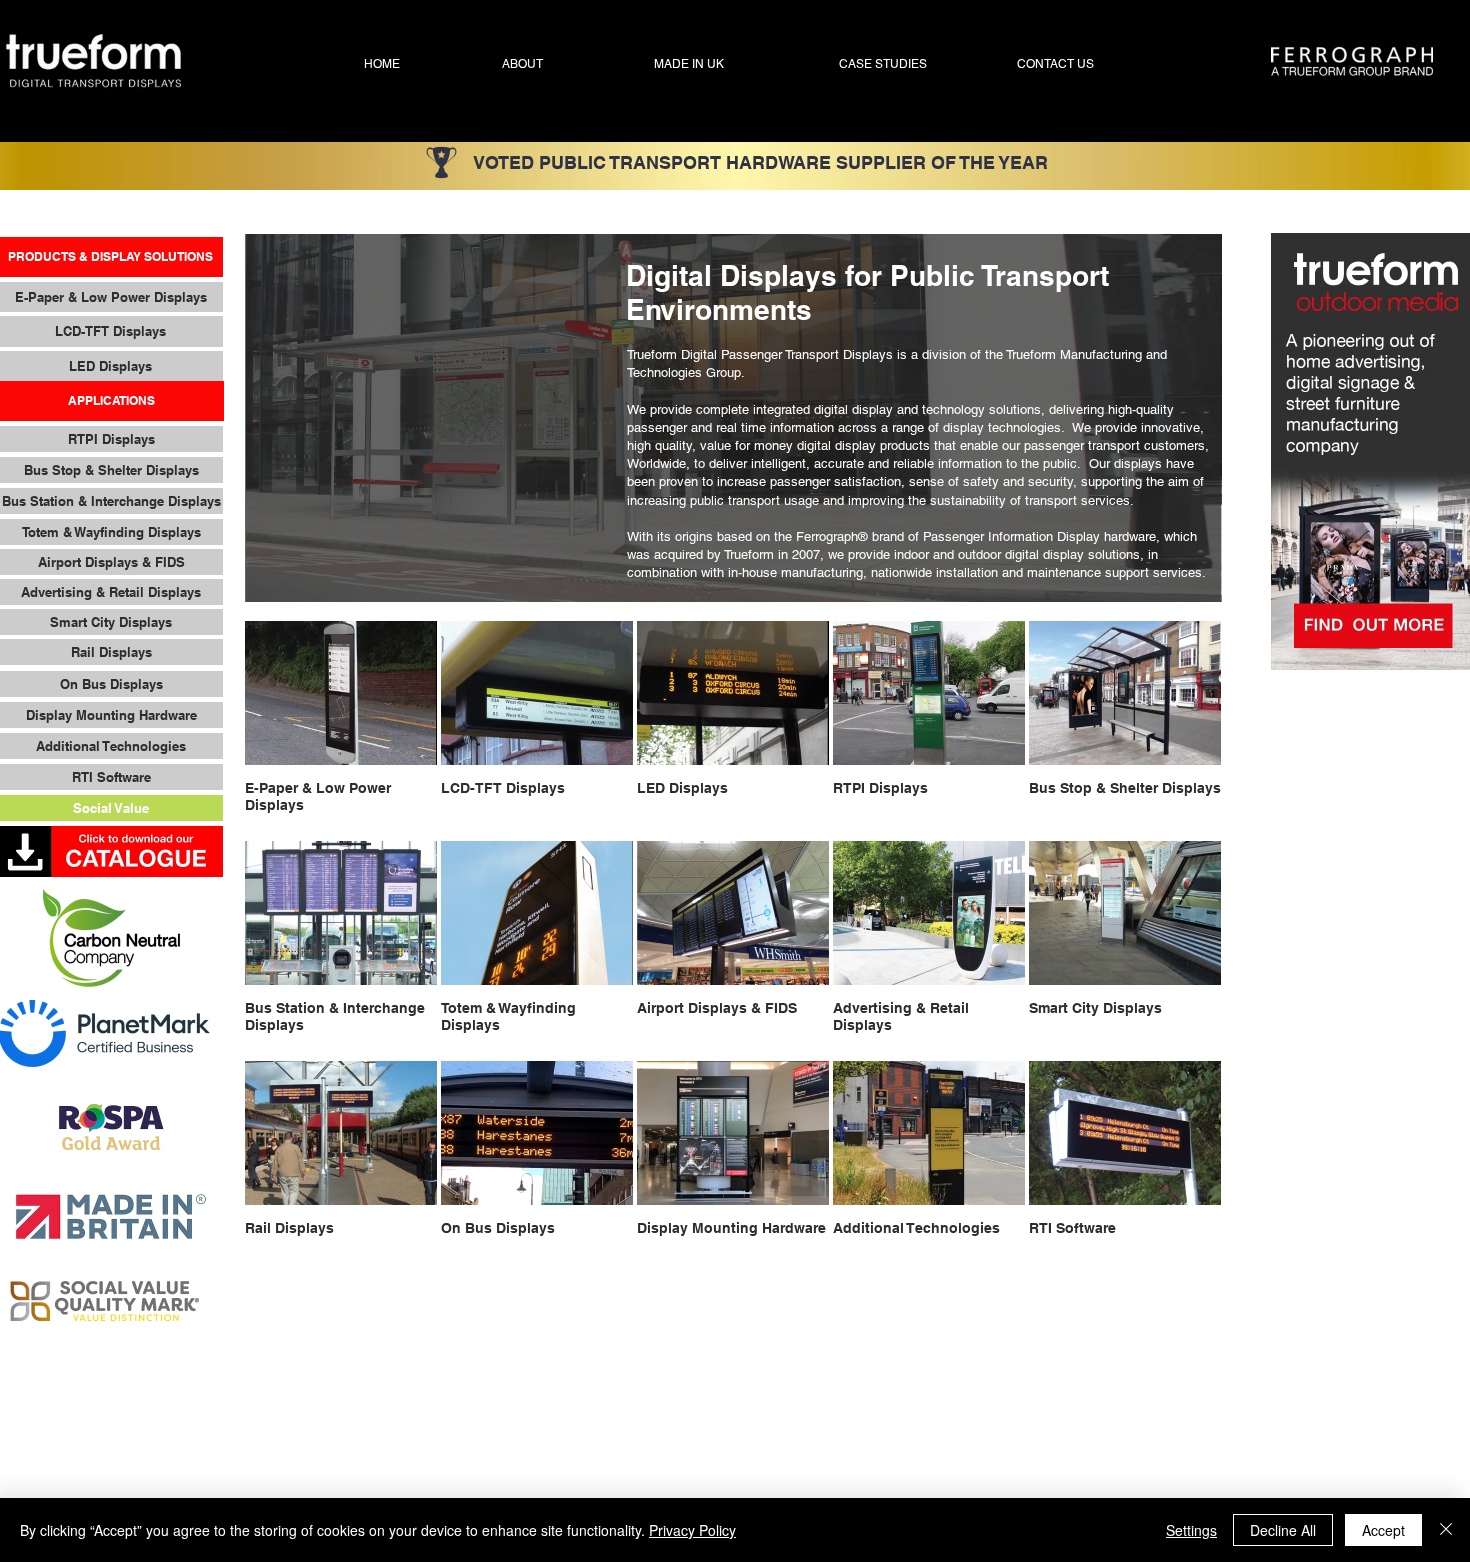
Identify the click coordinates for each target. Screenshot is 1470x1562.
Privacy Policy (692, 1530)
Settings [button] (1191, 1530)
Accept (1383, 1530)
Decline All (1283, 1530)
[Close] (1446, 1530)
